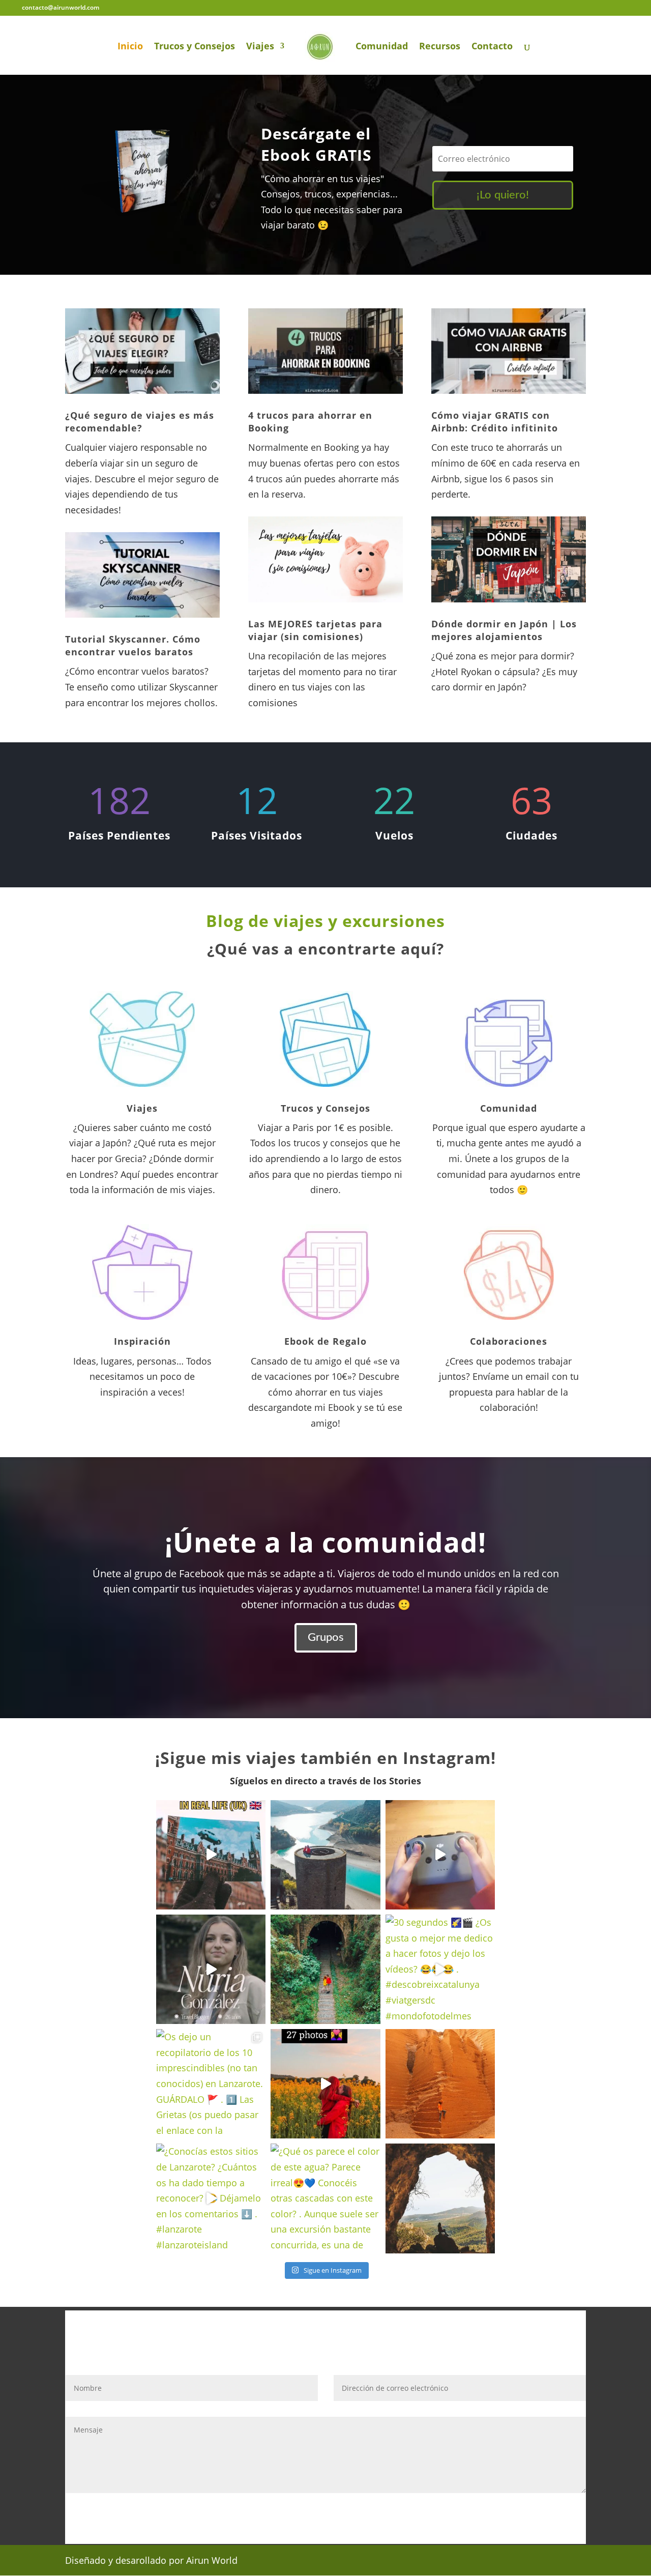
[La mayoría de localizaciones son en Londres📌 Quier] (211, 1855)
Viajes (260, 47)
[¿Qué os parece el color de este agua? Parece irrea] (325, 2198)
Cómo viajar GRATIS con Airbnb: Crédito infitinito (495, 422)
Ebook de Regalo (325, 1341)
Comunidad (382, 47)
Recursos (440, 47)
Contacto (492, 47)
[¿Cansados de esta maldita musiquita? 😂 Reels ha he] (325, 2084)
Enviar (558, 2515)
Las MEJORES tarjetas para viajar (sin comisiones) (315, 630)
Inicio (130, 47)
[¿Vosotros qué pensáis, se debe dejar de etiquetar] (211, 1969)
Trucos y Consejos (195, 47)
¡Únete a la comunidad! (325, 1542)
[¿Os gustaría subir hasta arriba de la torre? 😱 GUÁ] (325, 1855)
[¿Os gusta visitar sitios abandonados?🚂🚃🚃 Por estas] (325, 1969)
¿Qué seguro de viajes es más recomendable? (140, 422)
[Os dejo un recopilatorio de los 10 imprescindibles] (211, 2084)
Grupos (326, 1637)
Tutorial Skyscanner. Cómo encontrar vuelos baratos (133, 645)
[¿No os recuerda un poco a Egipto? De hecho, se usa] (440, 2084)
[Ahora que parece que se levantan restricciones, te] (440, 2198)
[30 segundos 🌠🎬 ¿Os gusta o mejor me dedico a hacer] (440, 1969)
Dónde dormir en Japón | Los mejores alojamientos (504, 630)
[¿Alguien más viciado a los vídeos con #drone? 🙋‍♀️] (440, 1855)
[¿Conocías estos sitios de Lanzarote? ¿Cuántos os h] (211, 2198)
